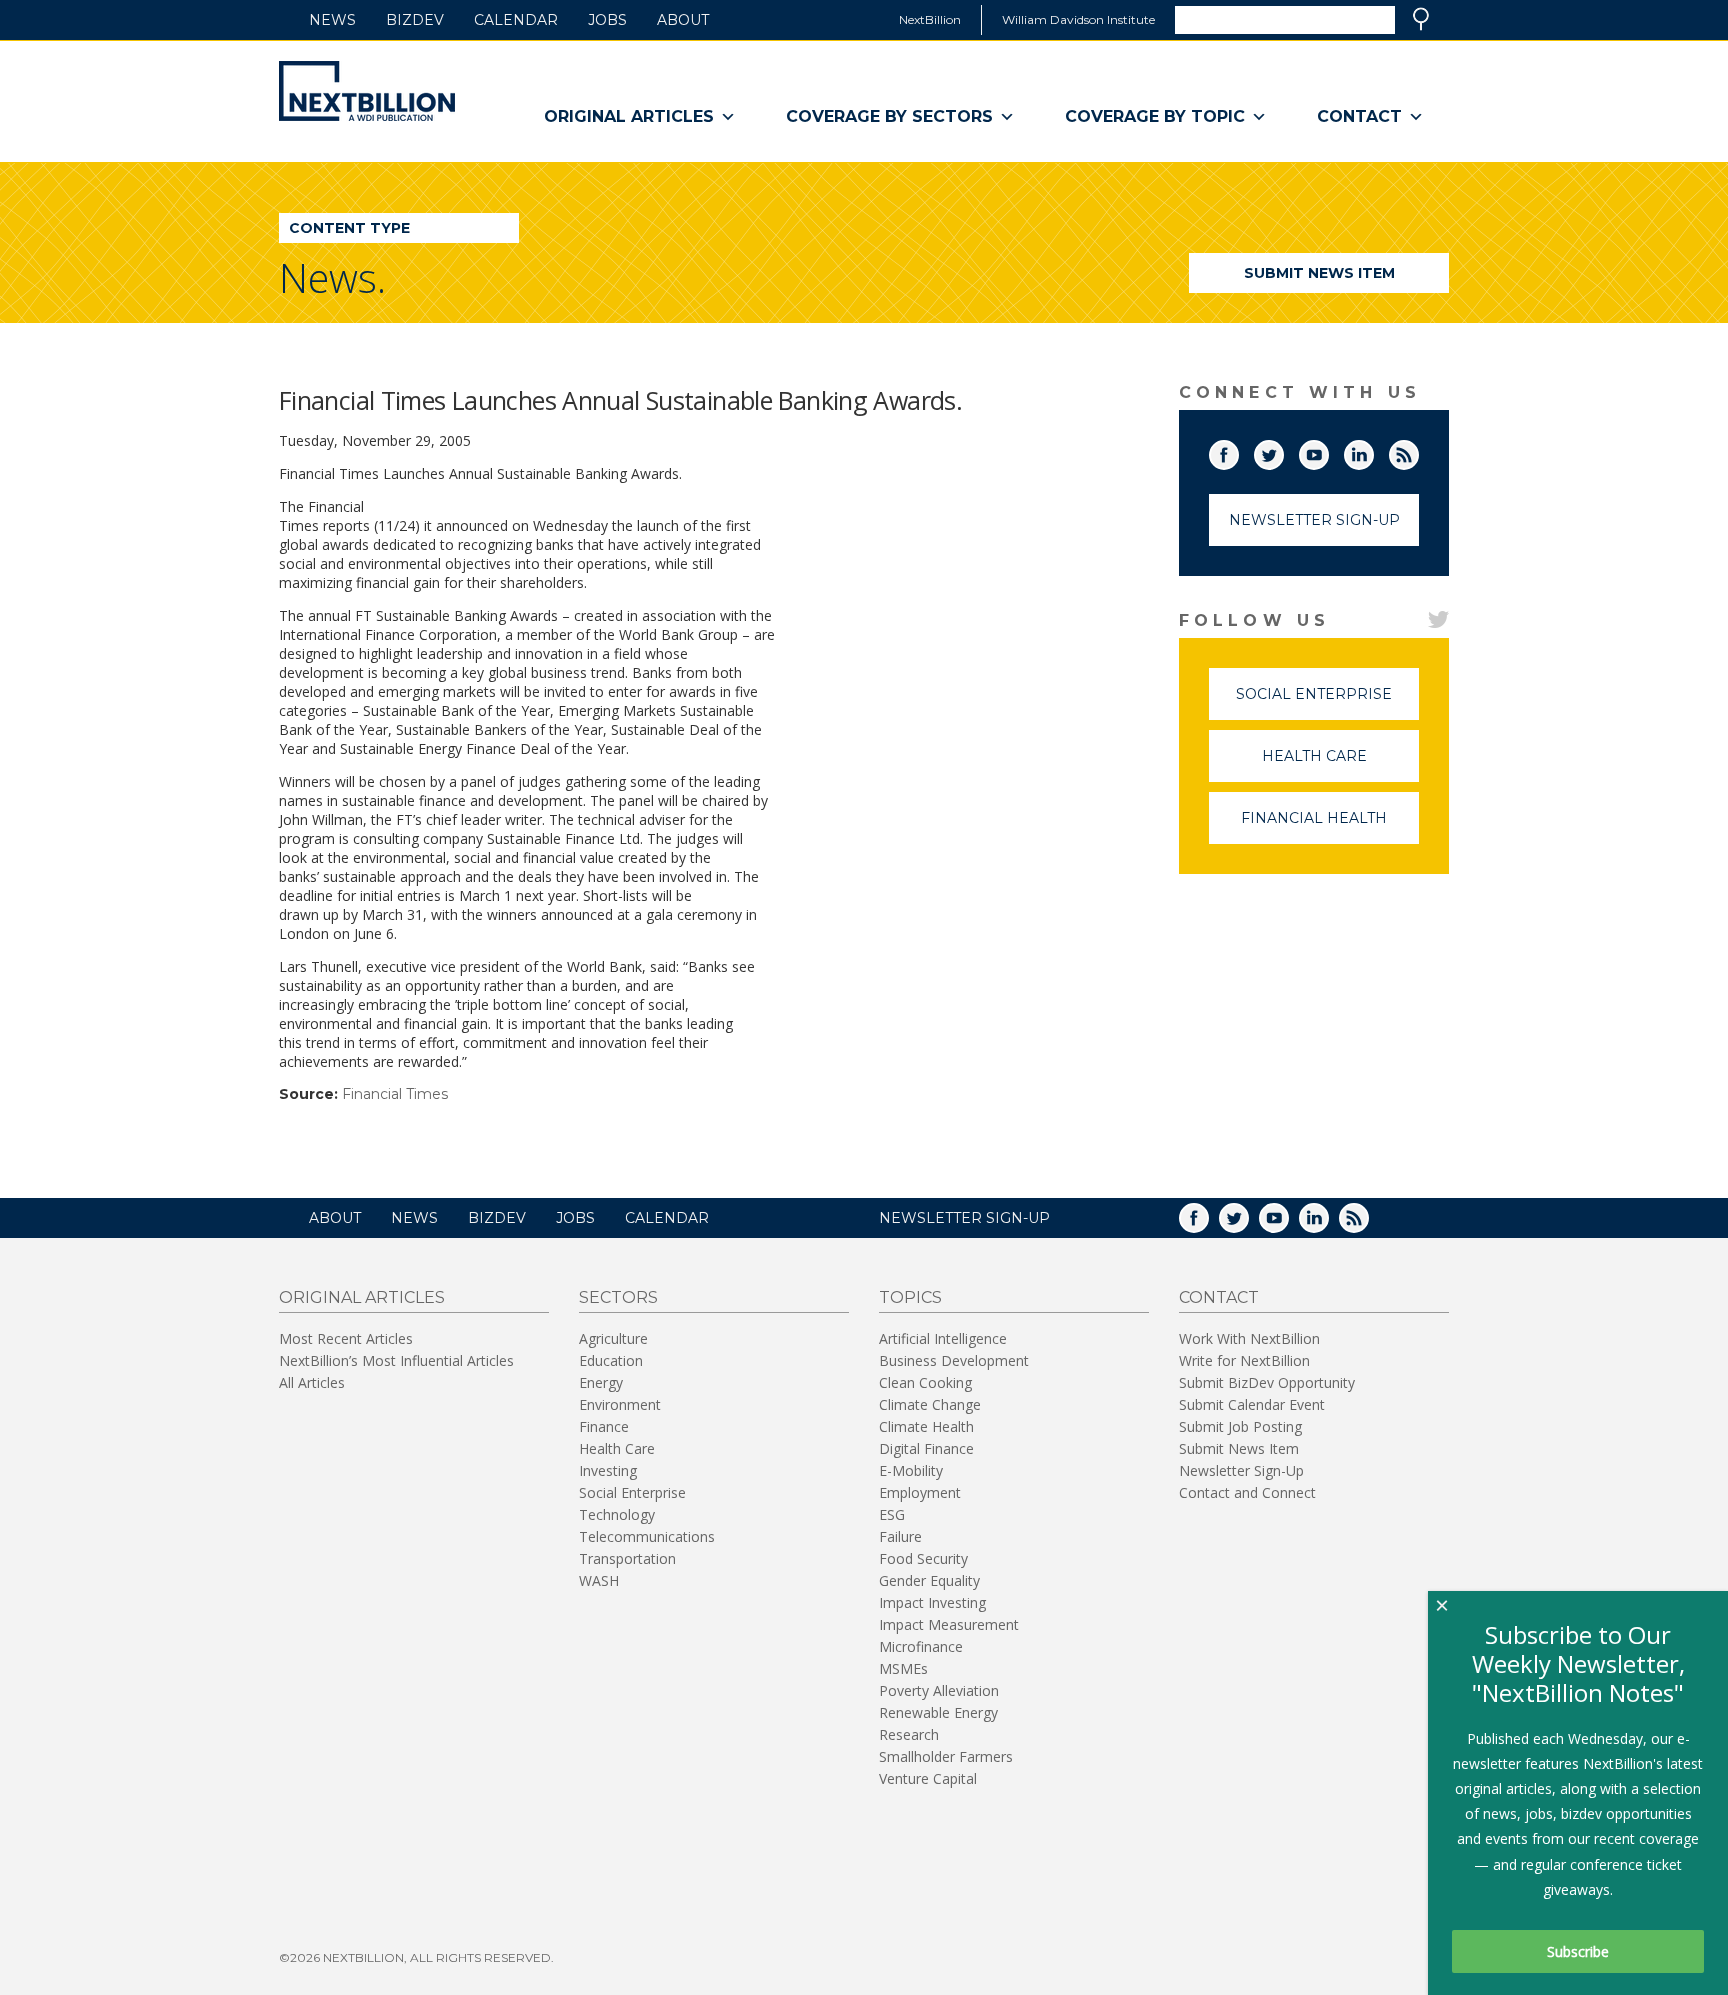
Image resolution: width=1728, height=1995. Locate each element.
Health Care (1340, 764)
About (683, 20)
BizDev (415, 20)
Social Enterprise (1327, 702)
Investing (608, 1470)
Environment (620, 1404)
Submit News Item (1319, 273)
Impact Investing (932, 1602)
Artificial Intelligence (943, 1338)
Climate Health (926, 1426)
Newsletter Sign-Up (1314, 520)
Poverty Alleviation (939, 1690)
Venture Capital (928, 1778)
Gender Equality (929, 1580)
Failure (900, 1536)
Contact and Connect (1247, 1492)
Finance (604, 1426)
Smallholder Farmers (946, 1756)
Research (909, 1734)
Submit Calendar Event (1252, 1404)
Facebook (1238, 451)
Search (1421, 19)
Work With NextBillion (1249, 1338)
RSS (1418, 451)
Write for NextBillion (1244, 1360)
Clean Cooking (925, 1382)
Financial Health (1330, 826)
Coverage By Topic (1155, 116)
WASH (599, 1580)
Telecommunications (647, 1536)
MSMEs (903, 1668)
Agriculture (613, 1338)
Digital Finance (926, 1448)
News (332, 20)
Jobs (607, 20)
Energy (601, 1382)
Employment (920, 1492)
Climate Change (930, 1404)
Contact (1359, 116)
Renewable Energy (938, 1712)
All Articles (312, 1382)
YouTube (1328, 451)
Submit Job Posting (1240, 1426)
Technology (617, 1514)
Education (611, 1360)
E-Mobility (911, 1470)
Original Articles (629, 116)
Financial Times (395, 1094)
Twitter (1283, 451)
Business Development (954, 1360)
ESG (892, 1514)
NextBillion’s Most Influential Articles (396, 1360)
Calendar (516, 20)
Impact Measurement (949, 1624)
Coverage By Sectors (889, 116)
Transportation (627, 1558)
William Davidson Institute (1078, 19)
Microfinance (921, 1646)
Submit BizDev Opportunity (1267, 1382)
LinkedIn (1373, 451)
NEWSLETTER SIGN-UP (964, 1218)
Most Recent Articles (346, 1338)
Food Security (923, 1558)
